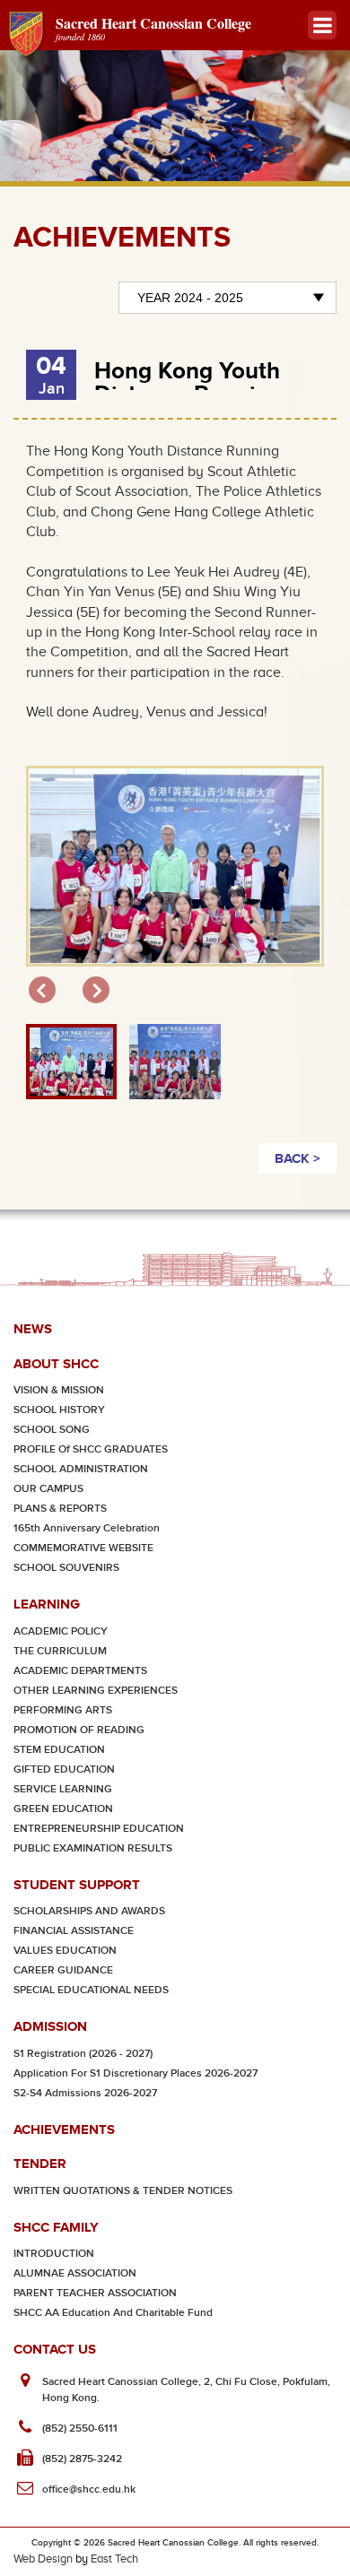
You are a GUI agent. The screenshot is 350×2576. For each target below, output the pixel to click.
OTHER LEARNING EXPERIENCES (96, 1691)
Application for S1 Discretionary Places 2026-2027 (136, 2073)
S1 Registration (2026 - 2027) (83, 2054)
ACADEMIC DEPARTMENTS (80, 1671)
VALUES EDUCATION (65, 1951)
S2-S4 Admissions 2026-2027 (85, 2093)
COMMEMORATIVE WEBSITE (83, 1548)
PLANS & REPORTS (60, 1509)
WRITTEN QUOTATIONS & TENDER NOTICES (123, 2191)
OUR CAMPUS (48, 1489)
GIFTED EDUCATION (64, 1769)
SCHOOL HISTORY (59, 1410)
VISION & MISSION (59, 1390)
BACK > (297, 1158)
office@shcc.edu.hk (89, 2489)
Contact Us (55, 2349)
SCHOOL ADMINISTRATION (81, 1469)
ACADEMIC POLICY (61, 1631)
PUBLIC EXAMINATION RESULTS (93, 1848)
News (33, 1328)
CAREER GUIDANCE (63, 1970)
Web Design (43, 2559)
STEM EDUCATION (59, 1750)
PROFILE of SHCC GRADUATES (91, 1449)
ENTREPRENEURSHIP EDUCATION (99, 1829)
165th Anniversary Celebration (87, 1528)
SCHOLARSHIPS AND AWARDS (89, 1911)
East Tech (114, 2559)
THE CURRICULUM (60, 1651)
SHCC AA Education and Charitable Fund (113, 2313)
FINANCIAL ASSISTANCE (74, 1931)
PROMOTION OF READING (79, 1730)
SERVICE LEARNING (63, 1789)
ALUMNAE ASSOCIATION (75, 2273)
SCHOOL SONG (52, 1430)
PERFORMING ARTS (63, 1710)
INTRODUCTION (54, 2254)
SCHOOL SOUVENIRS (66, 1568)
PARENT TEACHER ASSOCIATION (95, 2293)
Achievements (64, 2129)
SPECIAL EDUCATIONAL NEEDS (91, 1990)
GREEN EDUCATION (63, 1809)
